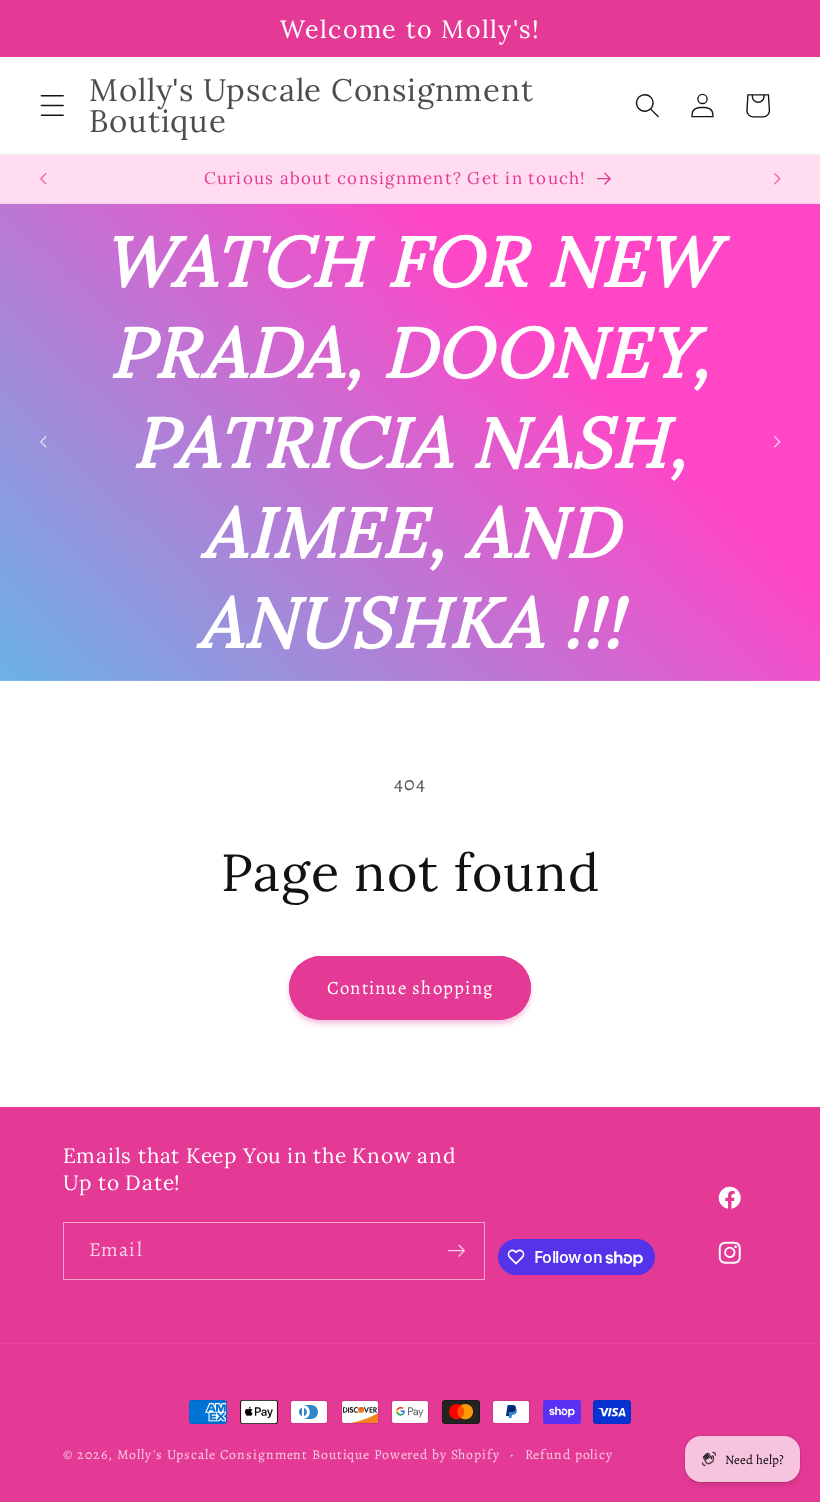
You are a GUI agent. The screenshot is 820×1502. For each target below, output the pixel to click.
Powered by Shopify (437, 1454)
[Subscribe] (456, 1251)
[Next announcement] (777, 179)
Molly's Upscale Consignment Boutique (244, 1454)
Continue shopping (410, 987)
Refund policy (569, 1454)
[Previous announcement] (43, 179)
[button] (52, 105)
